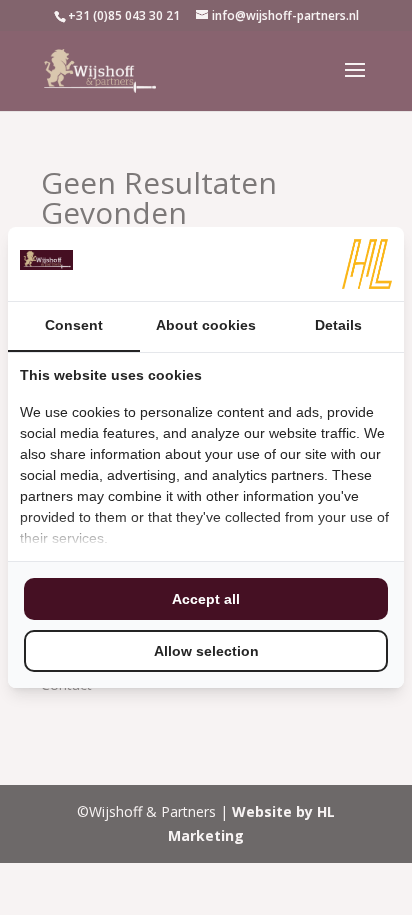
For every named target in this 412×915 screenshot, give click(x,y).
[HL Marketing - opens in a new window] (367, 264)
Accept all (206, 599)
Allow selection (206, 651)
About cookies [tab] (206, 325)
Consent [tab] (74, 325)
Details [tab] (338, 325)
